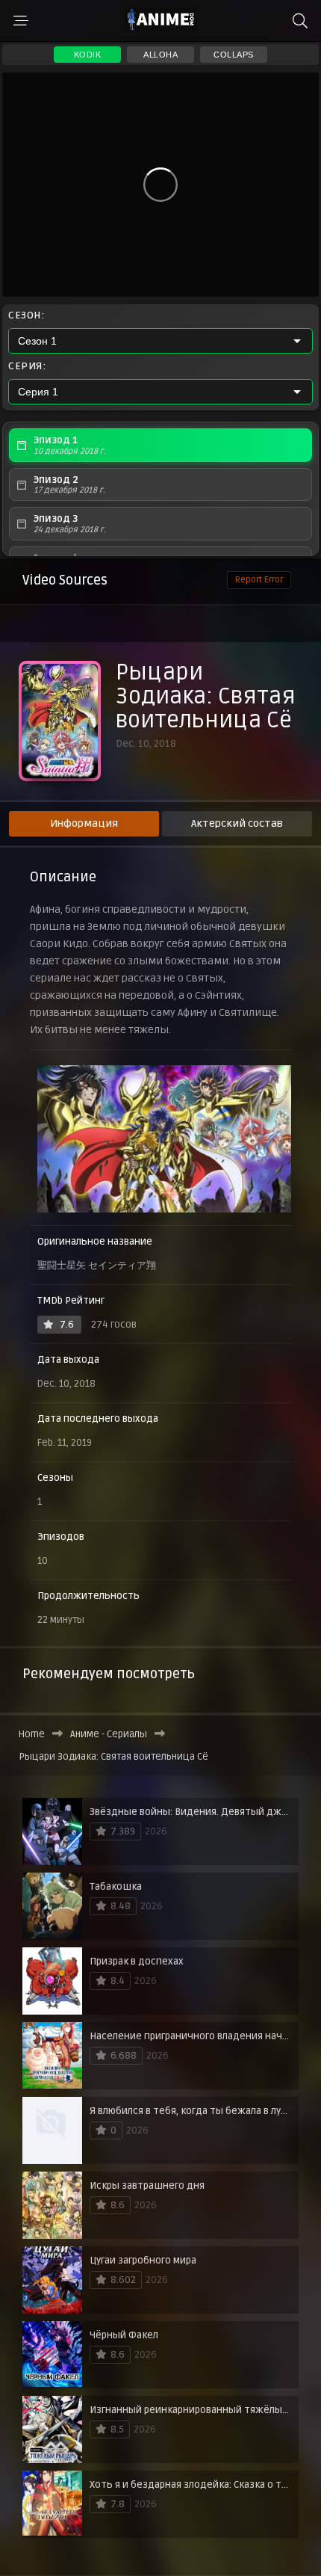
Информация (84, 823)
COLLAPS (234, 55)
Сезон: (26, 315)
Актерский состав (237, 823)
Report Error (259, 580)
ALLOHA (160, 55)
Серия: (27, 366)
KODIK (88, 55)
